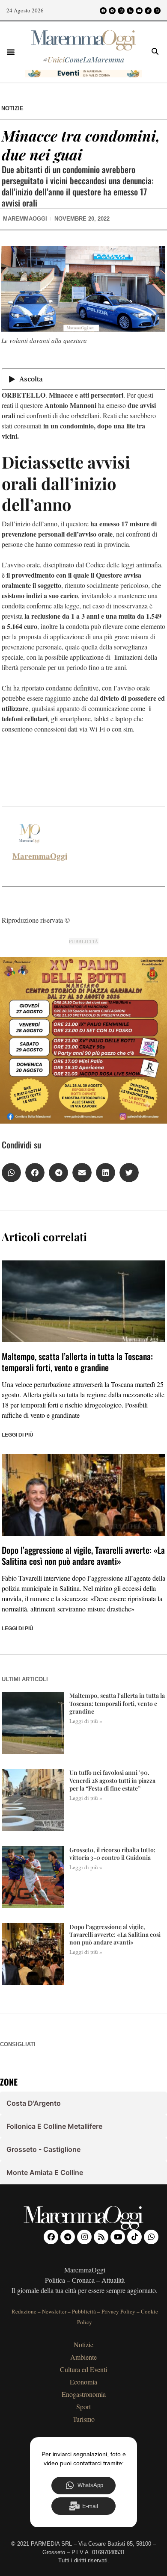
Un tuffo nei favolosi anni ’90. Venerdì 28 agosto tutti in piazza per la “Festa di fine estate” (112, 1780)
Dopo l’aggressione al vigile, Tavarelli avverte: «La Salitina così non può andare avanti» (83, 1555)
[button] (11, 52)
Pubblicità (84, 2311)
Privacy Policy (118, 2311)
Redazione (24, 2311)
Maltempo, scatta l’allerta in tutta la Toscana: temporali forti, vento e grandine (77, 1362)
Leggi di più (18, 1435)
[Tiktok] (148, 11)
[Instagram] (121, 11)
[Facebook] (103, 11)
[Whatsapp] (157, 11)
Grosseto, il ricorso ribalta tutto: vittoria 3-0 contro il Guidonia (112, 1854)
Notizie (12, 108)
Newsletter (54, 2311)
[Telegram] (112, 11)
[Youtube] (139, 11)
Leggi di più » (86, 1721)
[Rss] (130, 11)
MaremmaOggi (40, 856)
